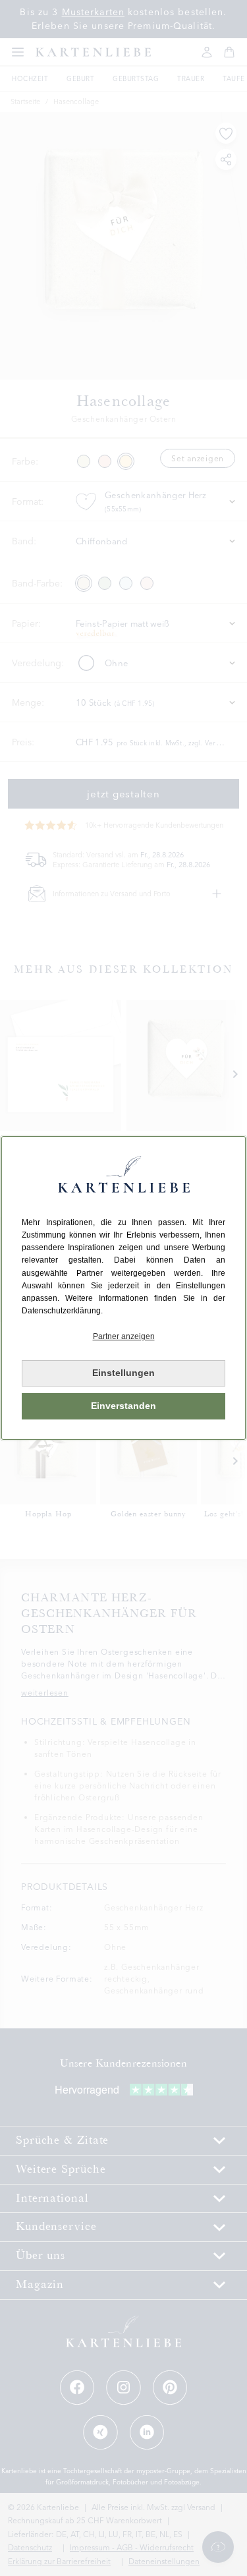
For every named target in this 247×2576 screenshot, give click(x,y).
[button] (123, 1337)
